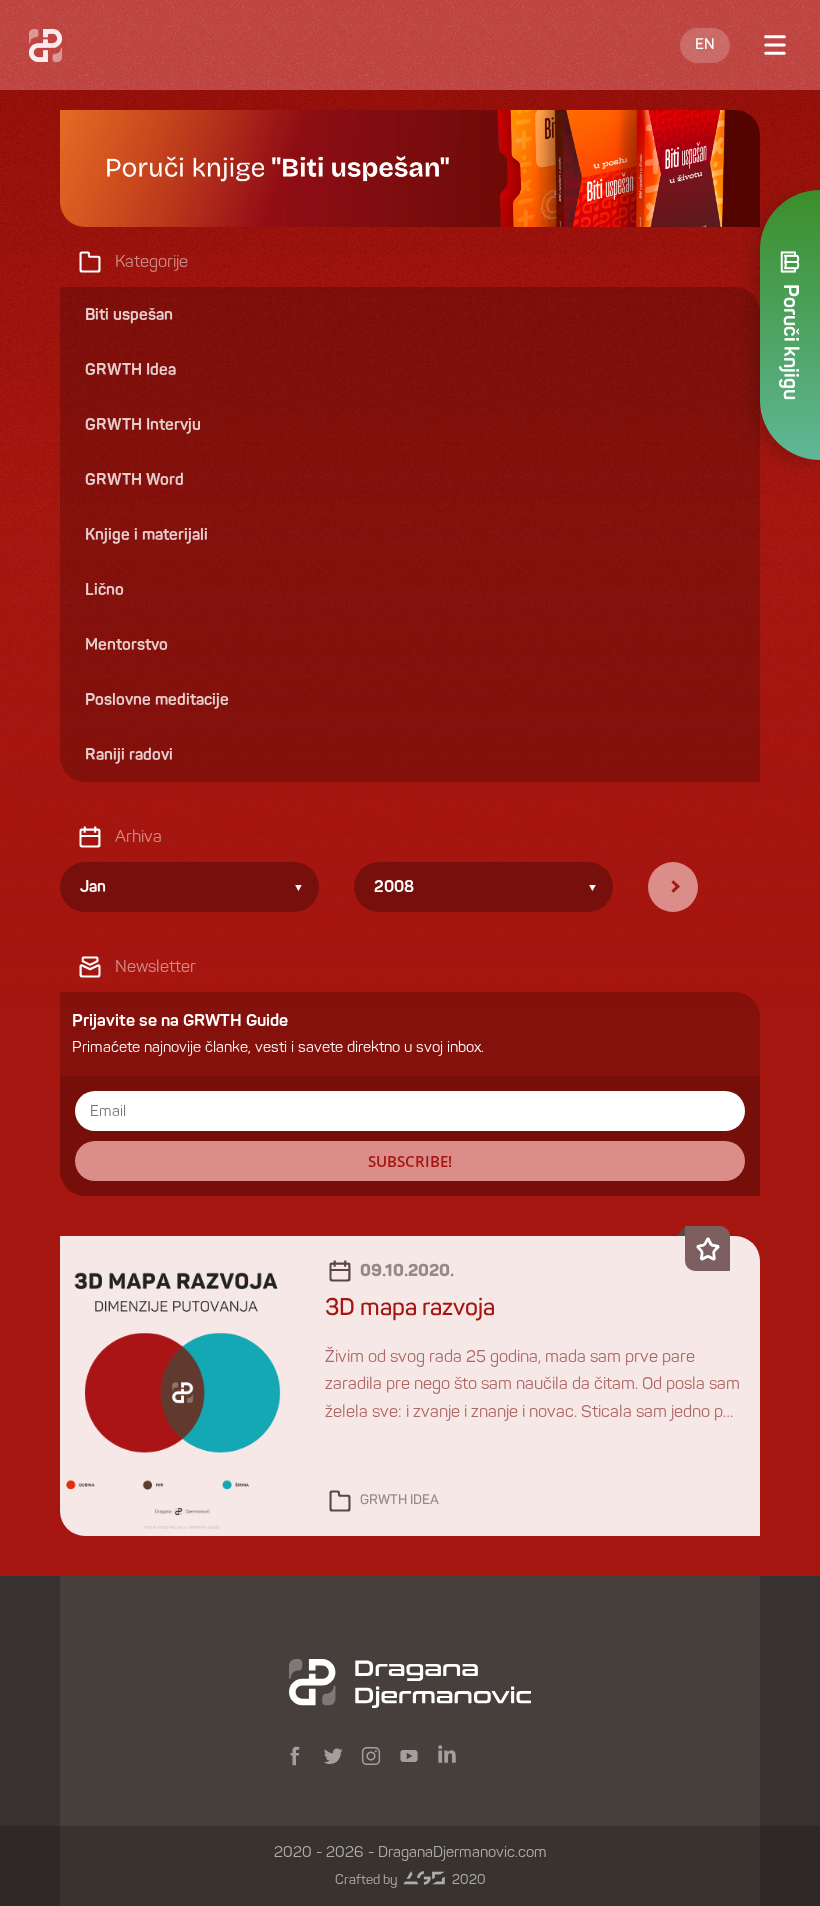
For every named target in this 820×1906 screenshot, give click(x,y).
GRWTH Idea (399, 1500)
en (705, 45)
